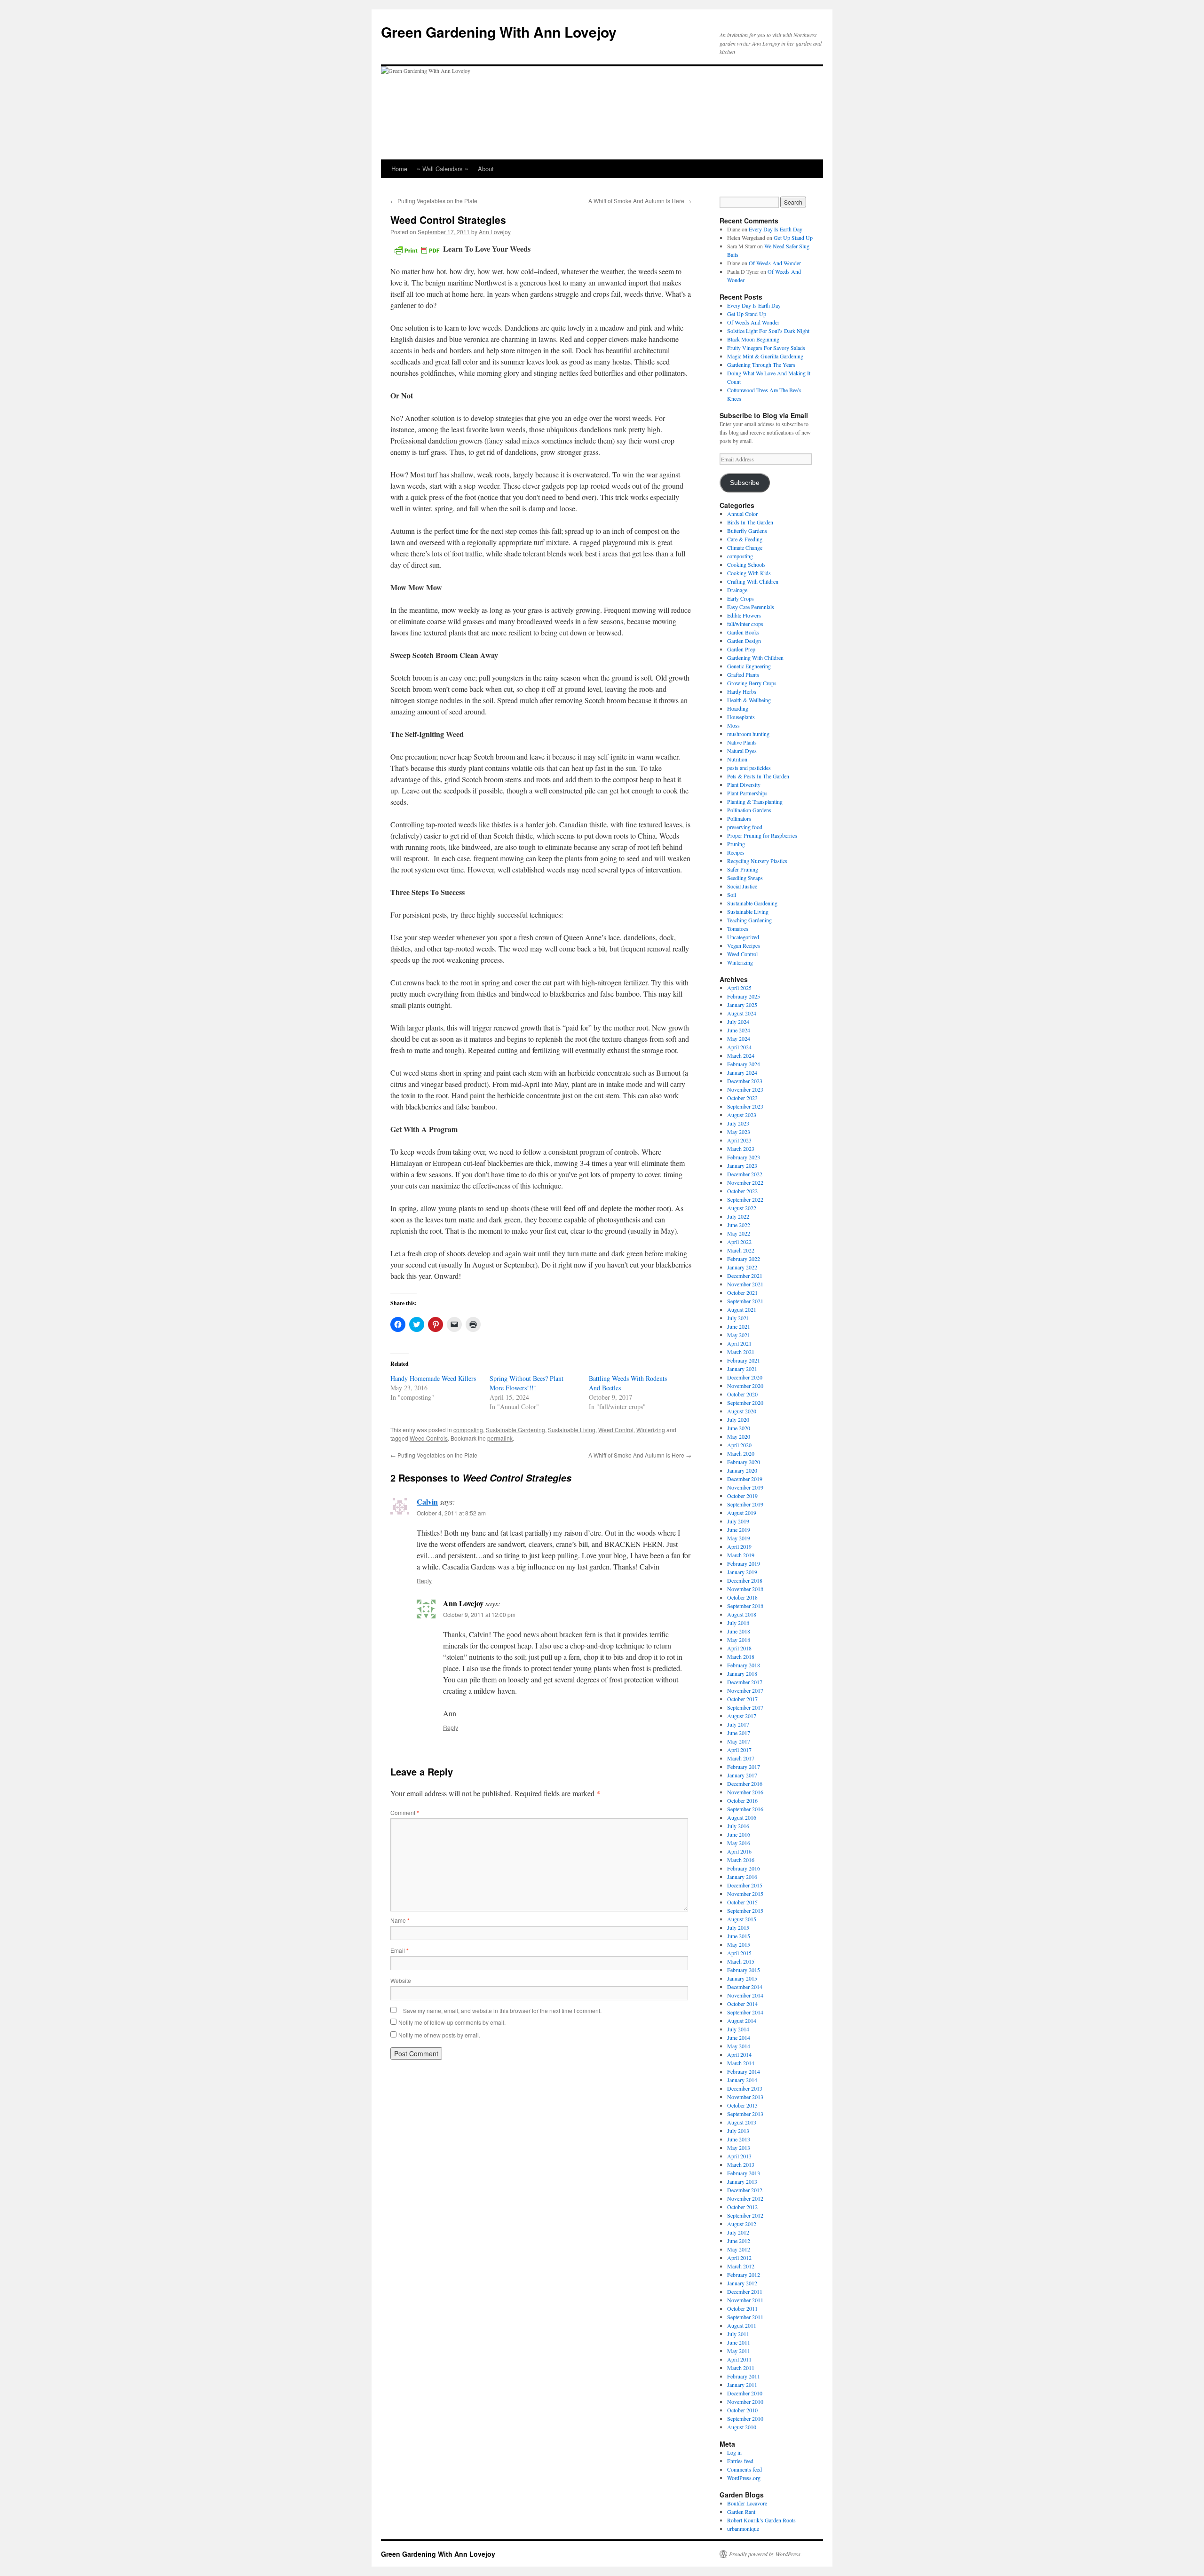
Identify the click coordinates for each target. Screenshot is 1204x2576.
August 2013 (742, 2122)
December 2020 (745, 1377)
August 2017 (742, 1716)
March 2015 (741, 1961)
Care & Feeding (745, 539)
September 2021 (745, 1301)
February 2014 (744, 2071)
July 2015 (738, 1927)
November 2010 (745, 2402)
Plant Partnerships (747, 793)
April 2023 (739, 1140)
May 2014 (739, 2046)
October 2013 (742, 2105)
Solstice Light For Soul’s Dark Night (768, 331)
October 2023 (742, 1098)
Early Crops (741, 598)
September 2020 (745, 1403)
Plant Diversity (744, 785)
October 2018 (742, 1597)
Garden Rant (741, 2512)
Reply (424, 1581)
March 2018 (741, 1657)
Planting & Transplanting (755, 801)
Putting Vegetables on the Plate (434, 201)
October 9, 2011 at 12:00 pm (479, 1614)
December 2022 (745, 1174)
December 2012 (745, 2190)
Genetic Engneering (749, 666)
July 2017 (738, 1724)
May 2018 (739, 1640)
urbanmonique (743, 2528)
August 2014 (742, 2021)
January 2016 (742, 1877)
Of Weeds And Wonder (775, 263)
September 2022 (745, 1199)
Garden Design (744, 641)
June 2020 (739, 1428)
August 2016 (742, 1817)
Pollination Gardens (749, 810)
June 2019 (739, 1530)
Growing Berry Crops (752, 683)
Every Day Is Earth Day (776, 229)
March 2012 (741, 2266)
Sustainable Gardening (515, 1430)
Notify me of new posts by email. (439, 2035)
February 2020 (744, 1462)
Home (399, 169)
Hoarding (738, 708)
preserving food (745, 827)
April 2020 (739, 1445)
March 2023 (741, 1149)
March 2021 (741, 1352)
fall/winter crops (745, 624)
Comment (405, 1812)
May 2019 (739, 1538)
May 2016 (739, 1843)
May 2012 (739, 2249)
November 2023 (745, 1089)
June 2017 (739, 1733)
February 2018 (744, 1665)
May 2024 (739, 1038)
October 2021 (742, 1292)
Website (401, 1980)
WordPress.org (744, 2478)
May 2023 (739, 1132)
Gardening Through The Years (761, 365)
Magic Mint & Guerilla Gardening (765, 356)
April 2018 (739, 1648)
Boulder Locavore (747, 2503)
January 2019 (742, 1572)
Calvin (427, 1502)
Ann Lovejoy (495, 232)
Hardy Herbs (742, 691)
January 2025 (742, 1005)
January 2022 (742, 1267)
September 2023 (745, 1106)
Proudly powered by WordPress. (765, 2554)
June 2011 (739, 2342)
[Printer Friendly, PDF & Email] (417, 249)
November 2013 (745, 2097)
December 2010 (745, 2393)
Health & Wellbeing (749, 700)
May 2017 (739, 1741)
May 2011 (739, 2351)
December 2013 (745, 2088)
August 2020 (742, 1411)
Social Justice (742, 886)
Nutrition (737, 759)
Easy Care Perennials (751, 607)
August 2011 (742, 2325)
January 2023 (742, 1165)
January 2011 (742, 2385)
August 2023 (742, 1115)
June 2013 (739, 2139)
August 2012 (742, 2224)
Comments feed (745, 2469)
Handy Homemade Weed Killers (433, 1378)
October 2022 (742, 1191)
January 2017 (742, 1775)
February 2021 (744, 1360)
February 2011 (744, 2376)
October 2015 (742, 1902)
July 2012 (738, 2232)
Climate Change (745, 547)
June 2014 (739, 2037)
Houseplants (741, 717)
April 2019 (739, 1546)
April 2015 (739, 1953)
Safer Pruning (743, 869)
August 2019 (742, 1513)
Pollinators (739, 818)
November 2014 (745, 1995)
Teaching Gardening (749, 920)
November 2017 (745, 1690)
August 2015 (742, 1919)
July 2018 (738, 1623)
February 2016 (744, 1868)
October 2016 (742, 1800)
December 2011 (745, 2291)
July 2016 (738, 1826)
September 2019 (745, 1504)
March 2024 (741, 1055)
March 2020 (741, 1453)
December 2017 (745, 1682)
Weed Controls (429, 1438)
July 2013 (738, 2131)
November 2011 (745, 2300)
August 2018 (742, 1614)
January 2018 (742, 1673)
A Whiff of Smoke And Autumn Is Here (640, 201)
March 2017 (741, 1758)
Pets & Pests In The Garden (758, 776)
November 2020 (745, 1386)
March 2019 (741, 1555)
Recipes (736, 852)
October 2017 (742, 1699)
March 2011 (741, 2368)
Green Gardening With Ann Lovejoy (499, 32)
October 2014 (742, 2004)
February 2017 (744, 1767)
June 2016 (739, 1834)
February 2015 (744, 1970)
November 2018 (745, 1589)
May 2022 (739, 1233)
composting (468, 1430)
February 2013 (744, 2173)
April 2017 (739, 1750)
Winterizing (651, 1430)
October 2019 (742, 1496)
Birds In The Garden (750, 522)
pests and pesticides (749, 768)
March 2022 (741, 1250)
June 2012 (739, 2241)
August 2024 (742, 1013)
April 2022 (739, 1242)
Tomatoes (738, 928)
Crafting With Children (753, 581)
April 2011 (739, 2359)
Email (400, 1950)
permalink (500, 1438)
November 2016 (745, 1792)
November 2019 (745, 1487)
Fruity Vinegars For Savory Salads (766, 348)
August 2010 (742, 2427)
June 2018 (739, 1631)
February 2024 (744, 1064)
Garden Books (743, 632)
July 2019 (738, 1521)
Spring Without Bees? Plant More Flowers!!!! (527, 1383)
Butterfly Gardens (747, 531)
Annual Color (742, 514)
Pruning (736, 844)
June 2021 (739, 1326)
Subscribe (745, 483)
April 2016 (739, 1851)
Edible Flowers (744, 615)
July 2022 (738, 1216)
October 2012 (742, 2207)
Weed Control (616, 1430)
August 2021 (742, 1309)
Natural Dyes (742, 751)
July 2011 (738, 2334)
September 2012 (745, 2215)
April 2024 (739, 1047)
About (486, 169)
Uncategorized (743, 937)
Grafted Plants (743, 674)
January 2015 (742, 1978)
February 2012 (744, 2275)
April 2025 (739, 988)
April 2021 (739, 1343)
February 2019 (744, 1563)
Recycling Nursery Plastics (757, 861)
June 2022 (739, 1225)
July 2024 (738, 1022)
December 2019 (745, 1479)
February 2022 (744, 1259)
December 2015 (745, 1885)
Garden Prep (741, 649)
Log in (734, 2452)
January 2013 (742, 2181)
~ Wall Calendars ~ (443, 169)
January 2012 (742, 2283)
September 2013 (745, 2114)
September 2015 (745, 1910)
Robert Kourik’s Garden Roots (761, 2520)
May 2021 (739, 1335)
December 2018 (745, 1580)
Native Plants (742, 742)
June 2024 (739, 1030)
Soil (732, 895)
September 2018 (745, 1606)
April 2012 (739, 2258)
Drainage (737, 590)
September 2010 (745, 2418)
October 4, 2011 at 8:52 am (451, 1513)
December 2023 (745, 1081)
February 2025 (744, 996)
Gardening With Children (755, 658)
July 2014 (738, 2029)
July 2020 (738, 1419)
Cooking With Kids (749, 573)
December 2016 (745, 1783)
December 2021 (745, 1276)
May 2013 (739, 2148)
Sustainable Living (572, 1430)
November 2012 (745, 2198)
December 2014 (745, 1987)
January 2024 (742, 1072)
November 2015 (745, 1894)
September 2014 (745, 2012)
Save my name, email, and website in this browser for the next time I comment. (502, 2010)
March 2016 (741, 1860)
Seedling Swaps (745, 878)
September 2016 (745, 1809)
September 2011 (745, 2317)
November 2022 (745, 1182)
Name (400, 1920)
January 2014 (742, 2080)
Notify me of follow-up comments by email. (452, 2022)
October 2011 (742, 2308)
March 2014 (741, 2063)
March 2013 (741, 2164)
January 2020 (742, 1470)
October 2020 (742, 1394)
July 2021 (738, 1318)
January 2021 (742, 1369)
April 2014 (739, 2054)
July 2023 (738, 1123)
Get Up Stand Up (793, 238)
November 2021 (745, 1284)
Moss (733, 725)
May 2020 (739, 1436)
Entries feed (740, 2461)
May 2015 (739, 1944)
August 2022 (742, 1208)
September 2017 (745, 1707)
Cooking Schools (746, 564)
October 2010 (742, 2410)
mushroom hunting (748, 734)
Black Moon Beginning (753, 339)
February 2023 (744, 1157)
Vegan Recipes (744, 945)
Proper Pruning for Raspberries (762, 835)
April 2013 (739, 2156)
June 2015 (739, 1936)
